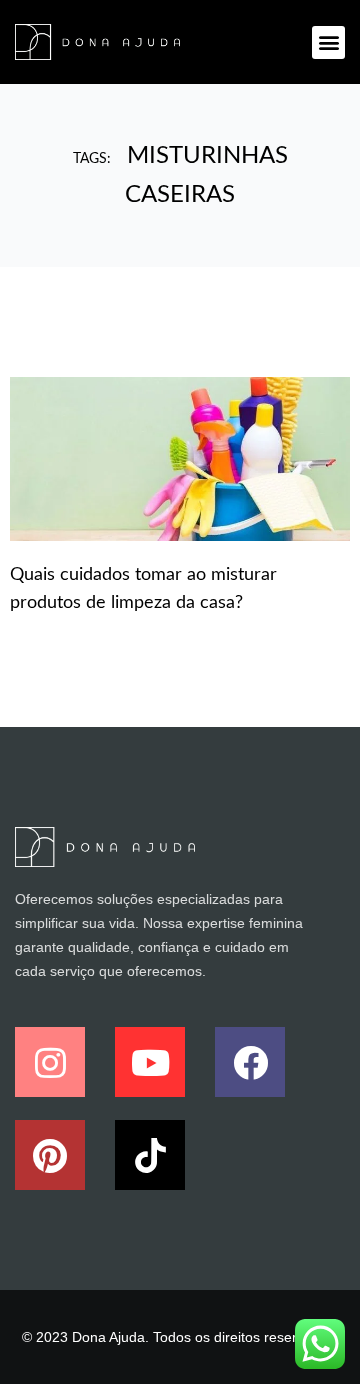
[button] (328, 42)
